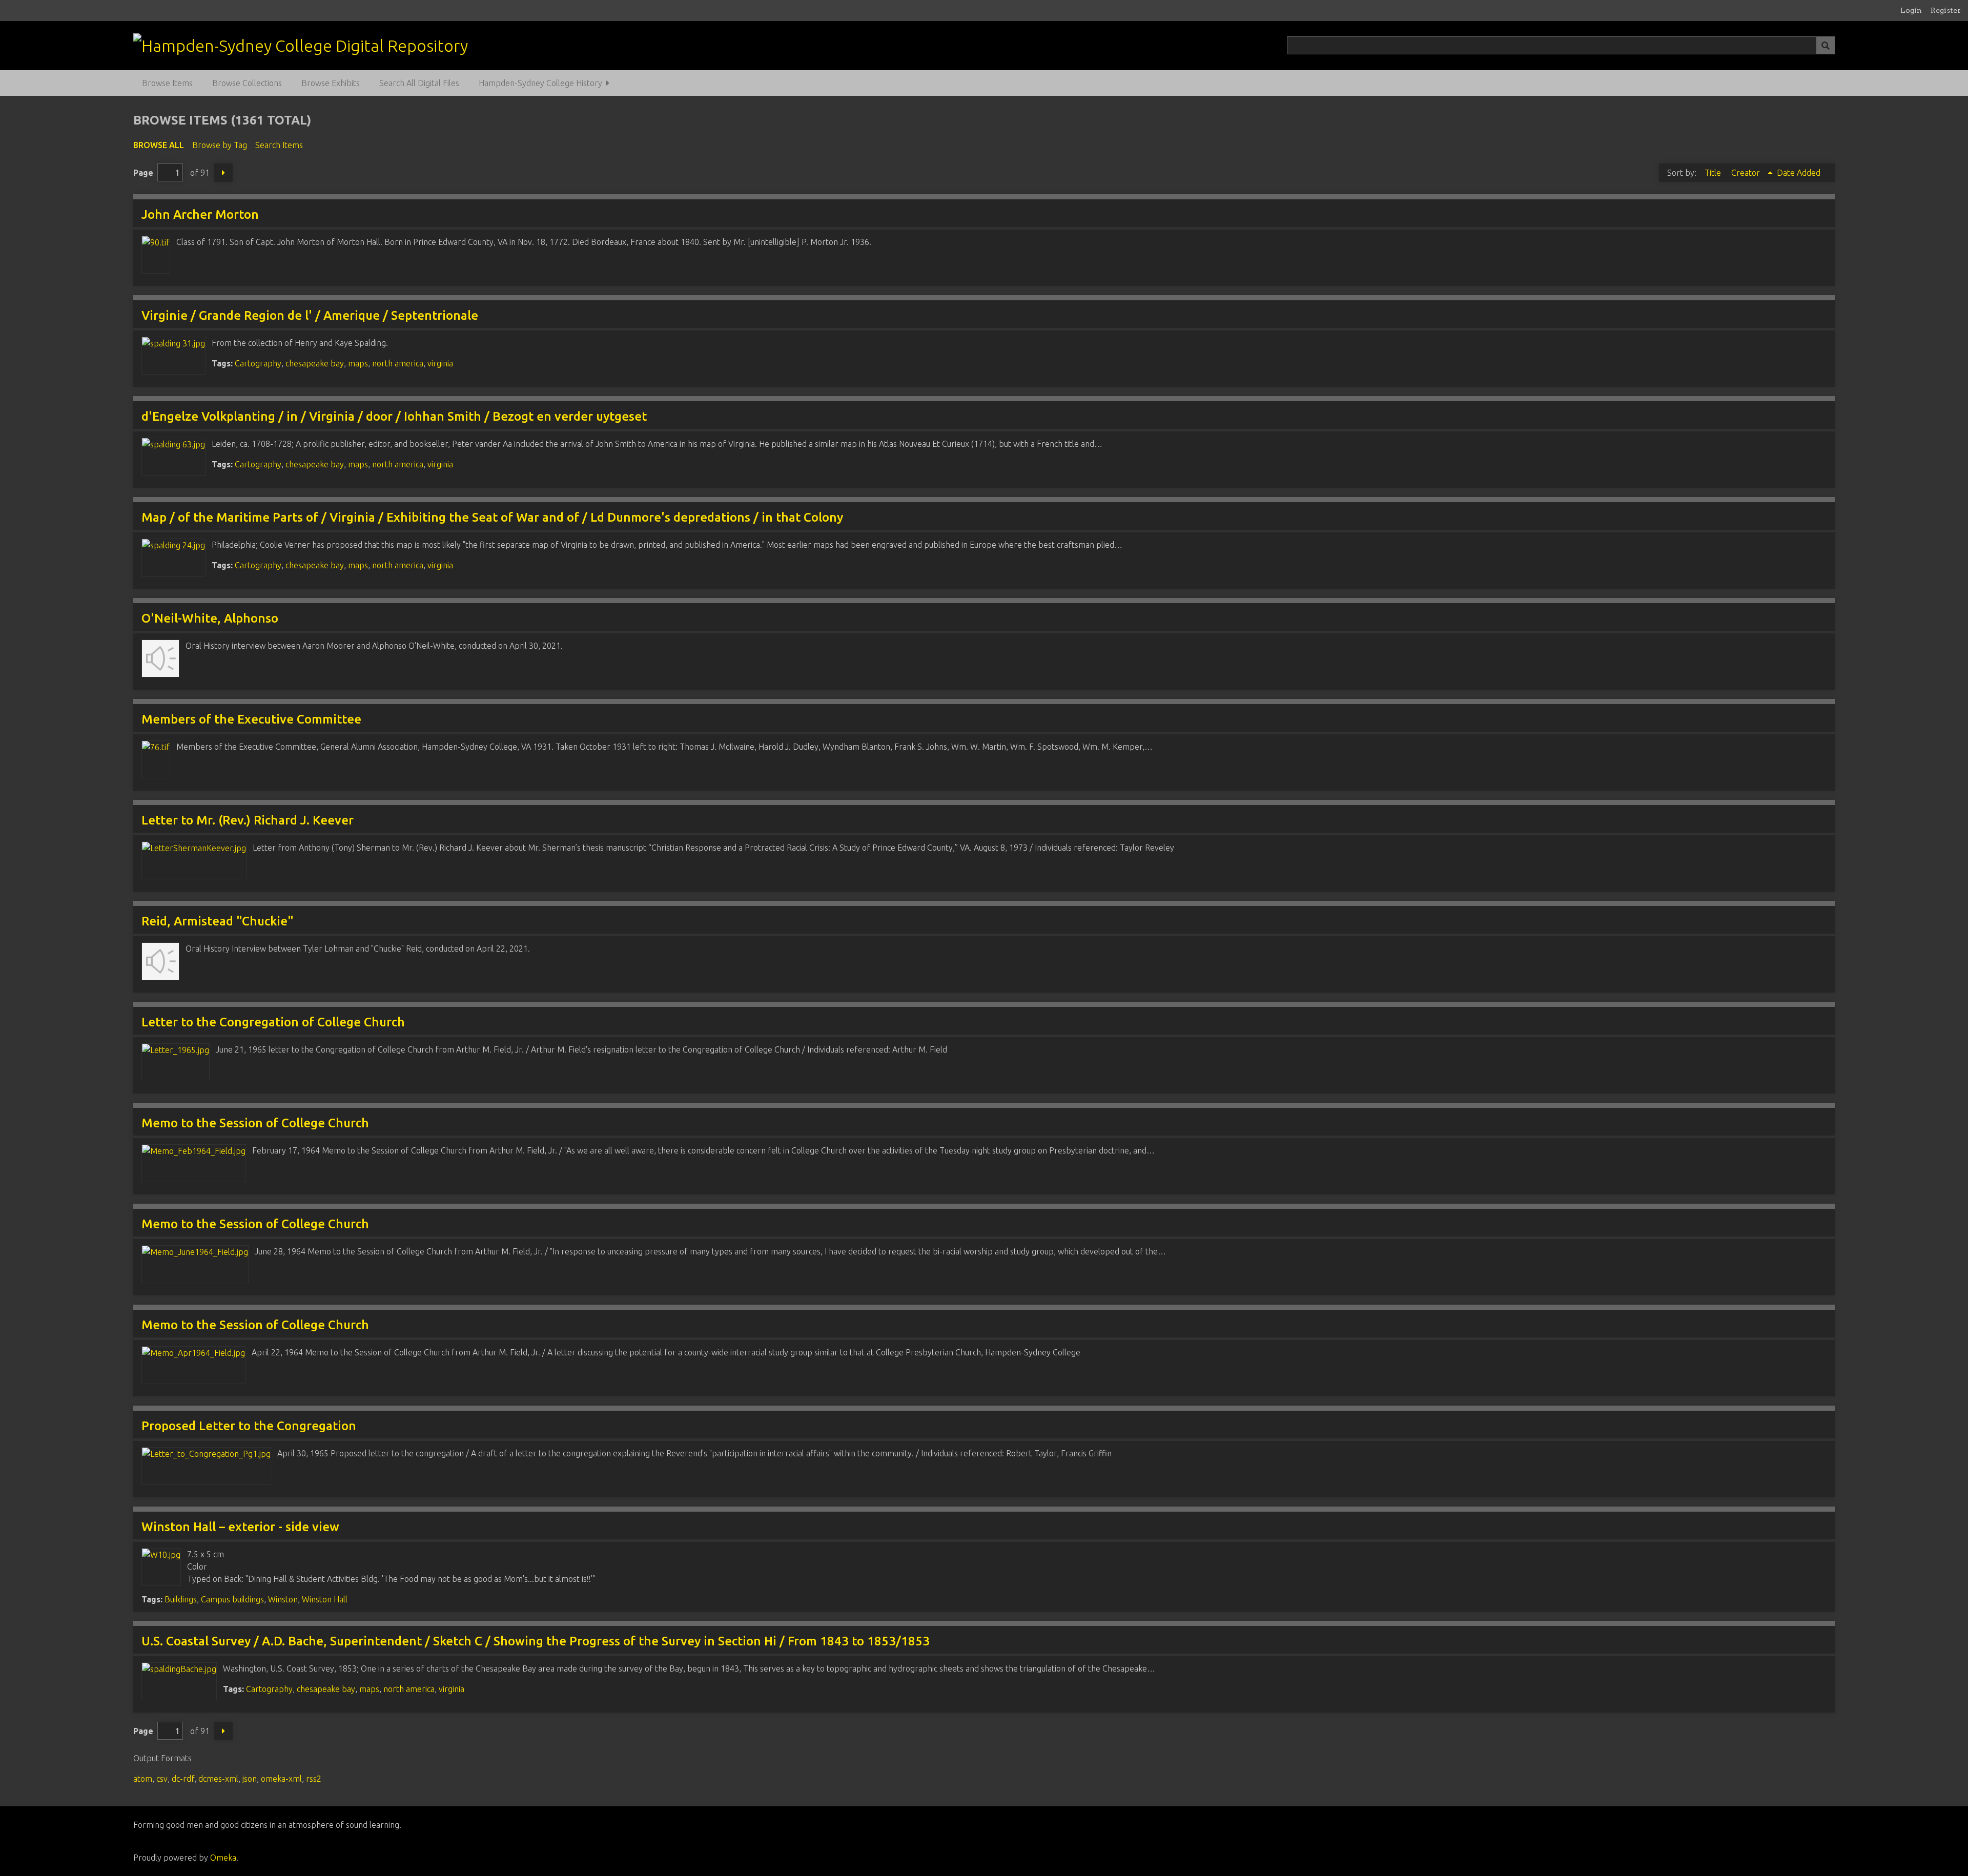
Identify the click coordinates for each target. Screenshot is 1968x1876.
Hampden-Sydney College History (540, 83)
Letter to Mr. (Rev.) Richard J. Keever (248, 820)
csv (162, 1779)
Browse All (159, 145)
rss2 (314, 1779)
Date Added (1799, 173)
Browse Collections (247, 83)
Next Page (223, 173)
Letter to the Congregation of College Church (273, 1022)
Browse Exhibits (331, 83)
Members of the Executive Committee (251, 719)
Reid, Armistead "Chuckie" (218, 921)
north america (398, 363)
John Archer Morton (200, 214)
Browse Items (167, 83)
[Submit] (1826, 45)
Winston (283, 1599)
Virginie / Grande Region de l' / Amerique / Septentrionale (310, 315)
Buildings (181, 1599)
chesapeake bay (315, 363)
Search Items (279, 145)
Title (1714, 173)
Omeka (223, 1858)
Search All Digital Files (419, 83)
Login (1911, 10)
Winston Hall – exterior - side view (240, 1527)
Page (143, 173)
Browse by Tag (220, 145)
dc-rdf (183, 1779)
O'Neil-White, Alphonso (210, 618)
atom (143, 1779)
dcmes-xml (218, 1779)
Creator (1747, 173)
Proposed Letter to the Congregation (249, 1426)
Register (1946, 10)
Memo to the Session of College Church (255, 1123)
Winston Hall (325, 1599)
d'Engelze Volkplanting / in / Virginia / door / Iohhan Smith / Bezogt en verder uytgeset (394, 416)
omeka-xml (281, 1779)
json (250, 1779)
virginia (440, 363)
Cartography (258, 363)
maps (358, 363)
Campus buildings (232, 1599)
